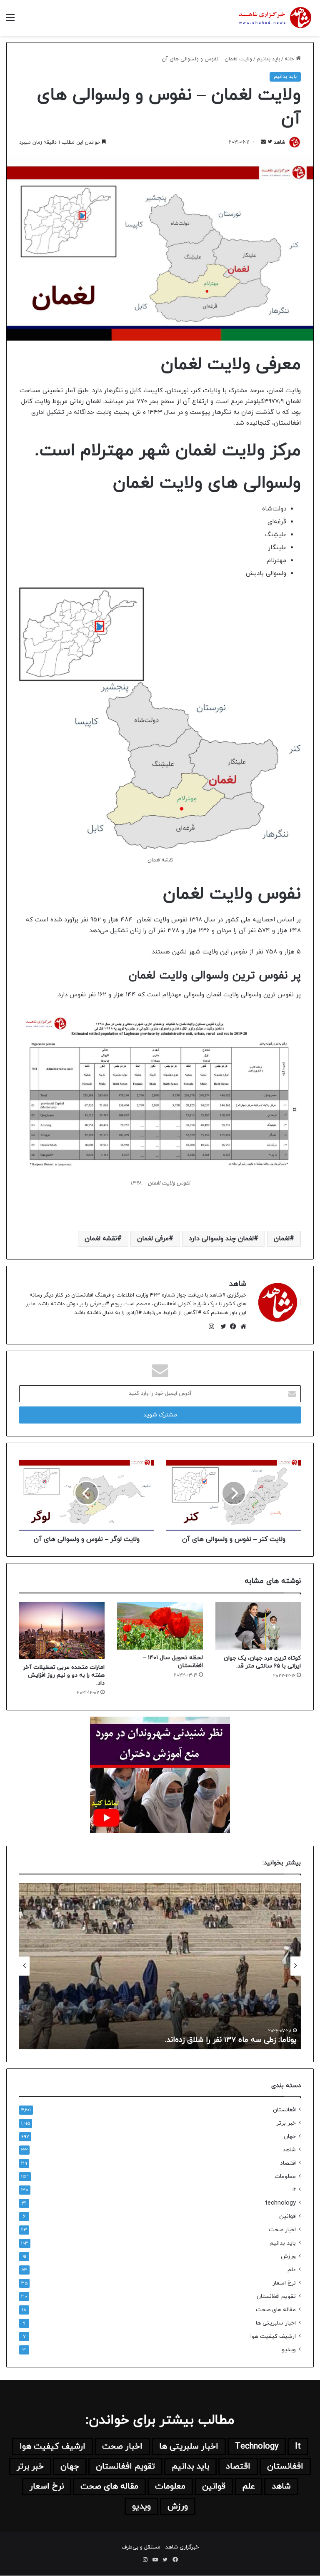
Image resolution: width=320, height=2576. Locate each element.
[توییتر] (221, 1327)
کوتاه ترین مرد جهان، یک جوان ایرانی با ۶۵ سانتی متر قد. (262, 1662)
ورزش (288, 2256)
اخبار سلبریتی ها (276, 2323)
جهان (290, 2137)
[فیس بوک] (231, 1327)
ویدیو (289, 2350)
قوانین (287, 2216)
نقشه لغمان (101, 1239)
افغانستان (284, 2110)
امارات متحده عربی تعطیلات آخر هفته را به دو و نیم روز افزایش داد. (64, 1675)
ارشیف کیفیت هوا (273, 2336)
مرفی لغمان (153, 1239)
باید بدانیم (268, 59)
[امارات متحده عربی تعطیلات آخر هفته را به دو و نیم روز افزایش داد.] (62, 1630)
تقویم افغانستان (276, 2296)
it (294, 2190)
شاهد (280, 142)
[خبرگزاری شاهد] (274, 18)
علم (292, 2270)
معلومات (285, 2177)
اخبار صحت (282, 2230)
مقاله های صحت (276, 2310)
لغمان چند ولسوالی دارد (221, 1239)
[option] (160, 1966)
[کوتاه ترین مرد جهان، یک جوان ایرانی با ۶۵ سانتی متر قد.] (258, 1626)
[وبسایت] (241, 1327)
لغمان (282, 1239)
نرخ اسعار (284, 2283)
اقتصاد (288, 2163)
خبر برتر (286, 2123)
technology (280, 2203)
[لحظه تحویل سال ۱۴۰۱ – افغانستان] (160, 1626)
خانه (290, 59)
